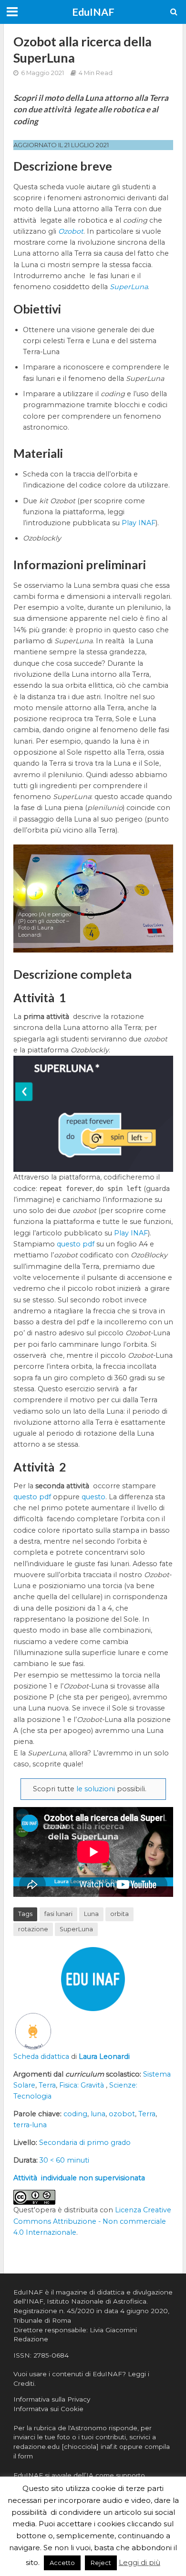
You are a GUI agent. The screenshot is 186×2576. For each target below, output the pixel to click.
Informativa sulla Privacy (52, 2399)
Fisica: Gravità (83, 2085)
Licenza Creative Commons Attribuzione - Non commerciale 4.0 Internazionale (92, 2221)
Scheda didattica (41, 2056)
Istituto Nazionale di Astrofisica (97, 2301)
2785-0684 (51, 2355)
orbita (119, 1914)
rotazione (33, 1929)
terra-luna (30, 2125)
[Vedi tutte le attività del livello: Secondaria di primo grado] (33, 2031)
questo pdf (76, 1244)
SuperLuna (76, 1929)
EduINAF (93, 12)
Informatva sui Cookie (48, 2409)
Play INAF (139, 523)
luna (98, 2114)
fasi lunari (58, 1914)
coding (75, 2114)
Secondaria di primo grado (85, 2143)
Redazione (31, 2339)
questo (93, 1497)
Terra (47, 2085)
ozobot (122, 2114)
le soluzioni (96, 1789)
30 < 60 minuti (64, 2160)
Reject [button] (101, 2563)
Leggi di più (139, 2562)
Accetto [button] (62, 2563)
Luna (91, 1914)
